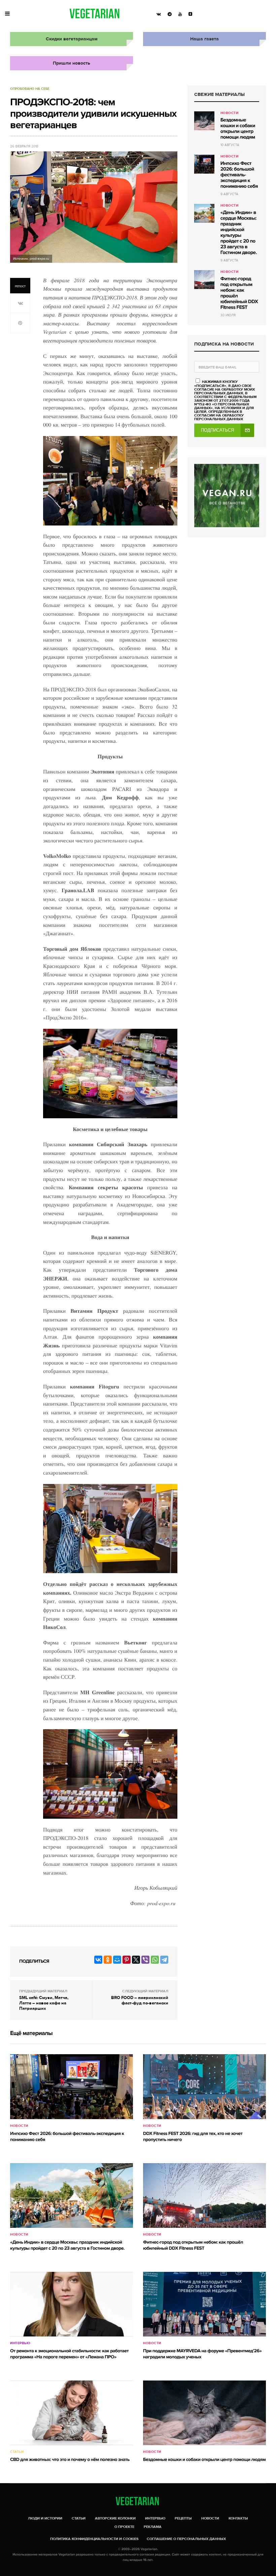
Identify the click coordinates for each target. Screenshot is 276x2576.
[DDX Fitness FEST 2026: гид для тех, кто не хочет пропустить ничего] (204, 2087)
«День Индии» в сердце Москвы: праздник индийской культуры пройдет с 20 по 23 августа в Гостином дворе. (239, 233)
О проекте (124, 2527)
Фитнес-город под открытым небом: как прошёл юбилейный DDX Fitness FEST (239, 293)
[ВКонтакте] (98, 1960)
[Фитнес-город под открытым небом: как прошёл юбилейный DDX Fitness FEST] (204, 280)
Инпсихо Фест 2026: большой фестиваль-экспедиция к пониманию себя (239, 175)
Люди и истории (45, 2518)
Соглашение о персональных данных (186, 2539)
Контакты (238, 2518)
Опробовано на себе (30, 89)
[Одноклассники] (108, 1960)
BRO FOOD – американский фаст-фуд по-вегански (140, 2000)
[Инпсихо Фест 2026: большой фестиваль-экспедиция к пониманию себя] (204, 164)
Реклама (153, 2527)
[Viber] (145, 1960)
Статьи (17, 2452)
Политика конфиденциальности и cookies (94, 2539)
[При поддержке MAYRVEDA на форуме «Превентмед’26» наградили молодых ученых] (204, 2304)
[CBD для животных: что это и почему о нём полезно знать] (72, 2413)
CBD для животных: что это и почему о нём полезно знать (70, 2460)
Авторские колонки (115, 2518)
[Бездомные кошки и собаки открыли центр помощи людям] (204, 121)
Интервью (20, 2343)
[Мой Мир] (117, 1960)
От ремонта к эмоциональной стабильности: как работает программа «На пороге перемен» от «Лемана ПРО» (69, 2354)
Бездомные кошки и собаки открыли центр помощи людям (238, 129)
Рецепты (183, 2518)
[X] (136, 1960)
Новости (230, 113)
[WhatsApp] (155, 1960)
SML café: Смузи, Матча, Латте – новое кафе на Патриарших (44, 2003)
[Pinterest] (127, 1960)
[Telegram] (164, 1960)
